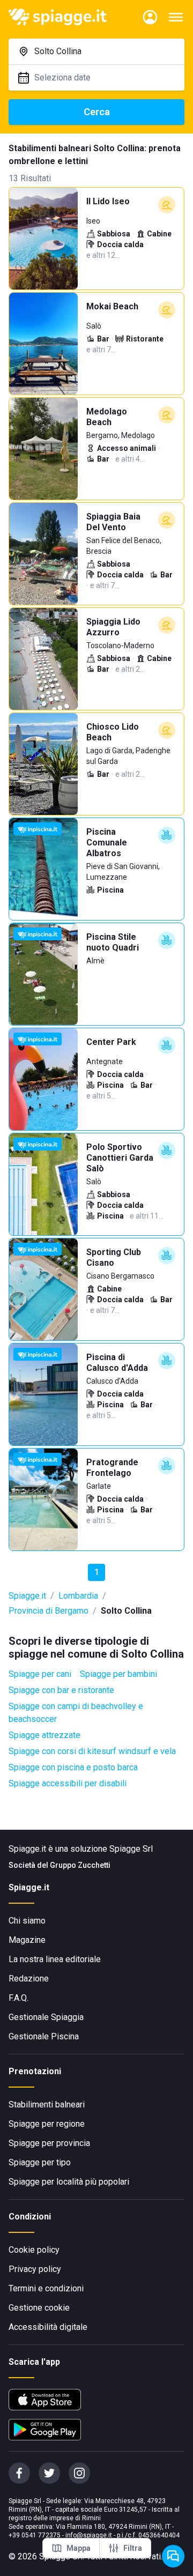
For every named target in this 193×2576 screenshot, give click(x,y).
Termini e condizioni (46, 2288)
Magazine (27, 1940)
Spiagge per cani (40, 1674)
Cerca (97, 112)
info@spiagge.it (89, 2535)
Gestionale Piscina (44, 2036)
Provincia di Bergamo (49, 1611)
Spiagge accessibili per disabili (68, 1783)
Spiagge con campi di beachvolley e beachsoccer (76, 1713)
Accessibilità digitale (48, 2327)
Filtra (133, 2548)
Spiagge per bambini (118, 1674)
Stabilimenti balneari (47, 2104)
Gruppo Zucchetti (80, 1865)
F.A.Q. (18, 1998)
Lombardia (78, 1596)
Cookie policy (34, 2250)
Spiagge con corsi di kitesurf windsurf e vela (92, 1751)
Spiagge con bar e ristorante (61, 1690)
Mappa (79, 2548)
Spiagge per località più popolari (69, 2182)
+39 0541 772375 (35, 2535)
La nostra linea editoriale (55, 1959)
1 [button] (97, 1572)
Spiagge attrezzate (44, 1735)
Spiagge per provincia (49, 2143)
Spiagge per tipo (40, 2162)
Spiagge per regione (47, 2124)
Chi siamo (27, 1921)
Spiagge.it (27, 1596)
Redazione (29, 1979)
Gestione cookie (39, 2308)
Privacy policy (35, 2269)
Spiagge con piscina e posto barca (73, 1767)
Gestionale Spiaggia (46, 2017)
